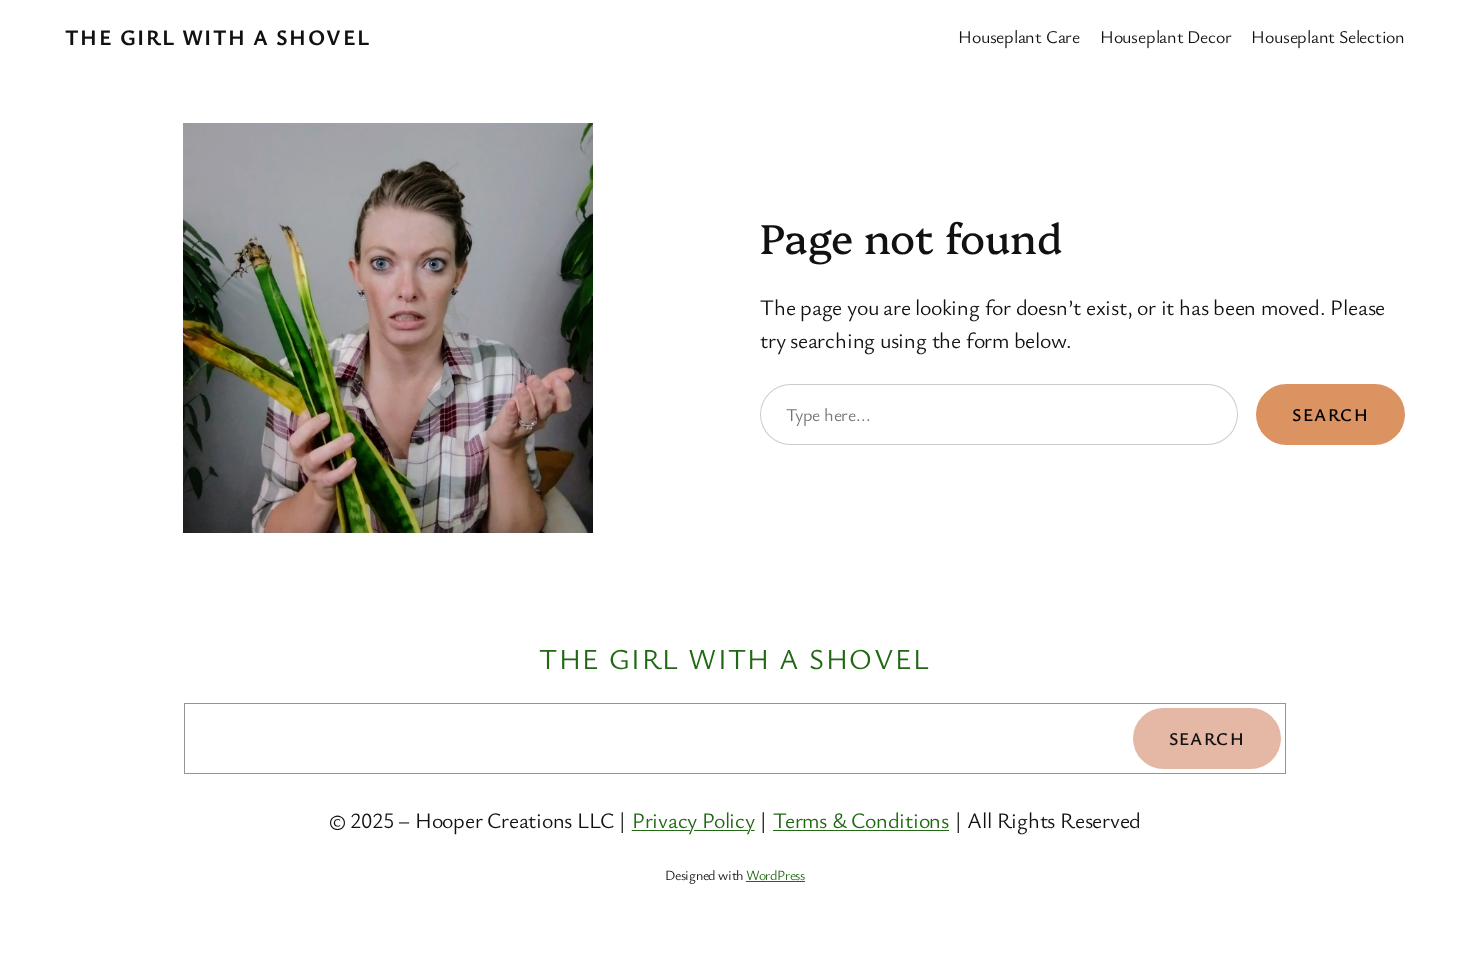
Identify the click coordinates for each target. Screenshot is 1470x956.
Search (1330, 414)
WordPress (775, 874)
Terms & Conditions (861, 819)
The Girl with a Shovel (218, 36)
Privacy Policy (693, 819)
